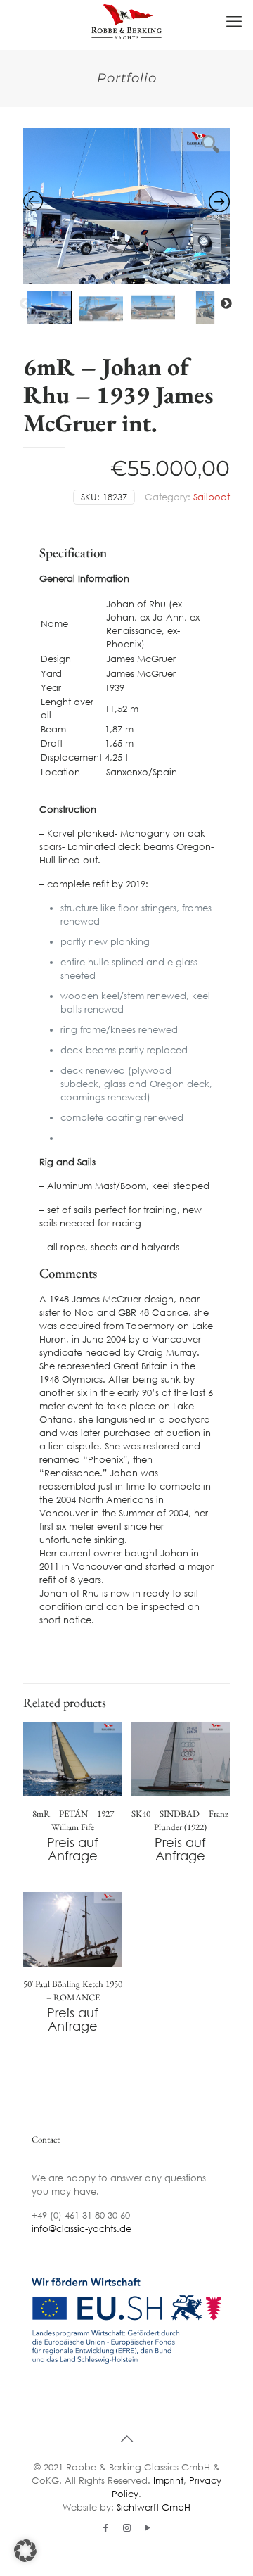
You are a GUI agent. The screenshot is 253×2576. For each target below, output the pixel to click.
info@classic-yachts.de (82, 2229)
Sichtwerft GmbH (154, 2507)
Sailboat (212, 497)
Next (226, 304)
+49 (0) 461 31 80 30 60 (81, 2215)
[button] (25, 2551)
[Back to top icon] (126, 2438)
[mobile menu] (234, 21)
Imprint (168, 2480)
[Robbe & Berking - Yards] (126, 21)
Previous (25, 304)
